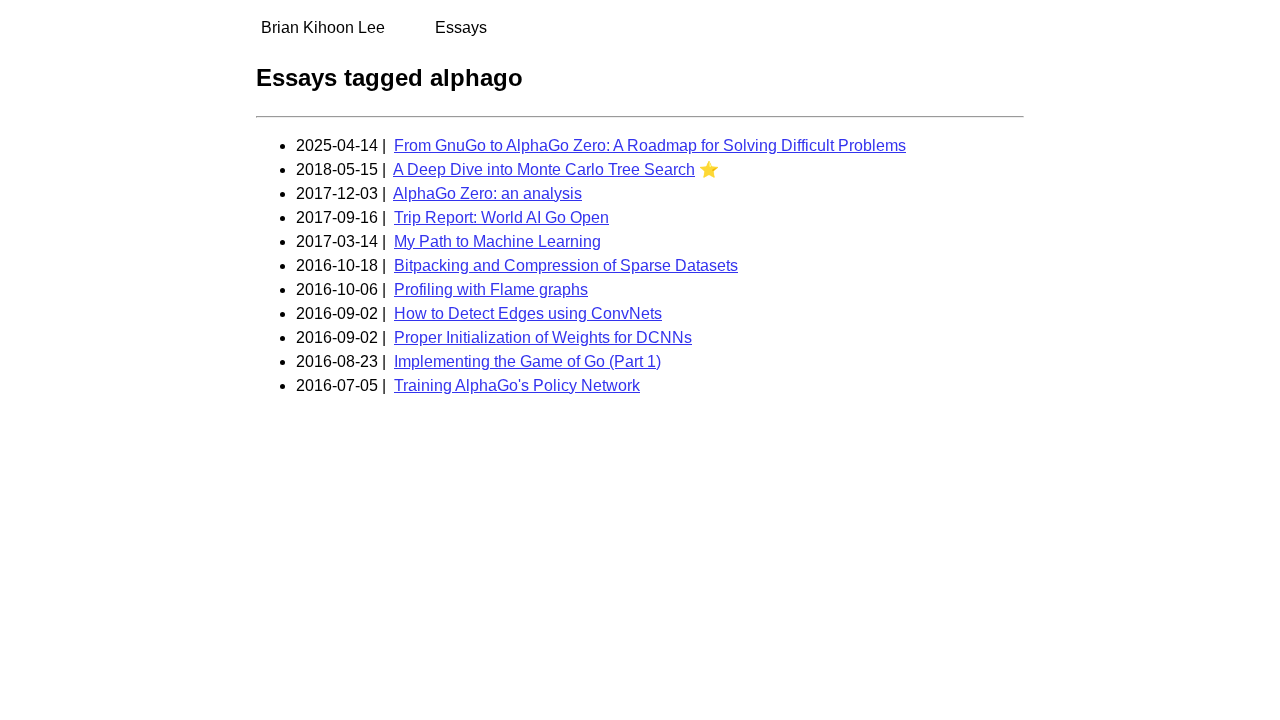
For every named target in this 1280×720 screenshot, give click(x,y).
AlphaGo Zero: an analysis (487, 193)
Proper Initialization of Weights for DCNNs (543, 337)
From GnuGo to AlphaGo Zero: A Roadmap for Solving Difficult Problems (650, 145)
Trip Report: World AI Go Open (501, 217)
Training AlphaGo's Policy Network (517, 385)
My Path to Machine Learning (497, 241)
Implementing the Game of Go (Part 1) (527, 361)
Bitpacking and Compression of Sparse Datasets (566, 265)
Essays (461, 27)
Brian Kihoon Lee (323, 27)
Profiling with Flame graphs (491, 289)
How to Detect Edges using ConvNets (528, 313)
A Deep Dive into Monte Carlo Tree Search (544, 169)
